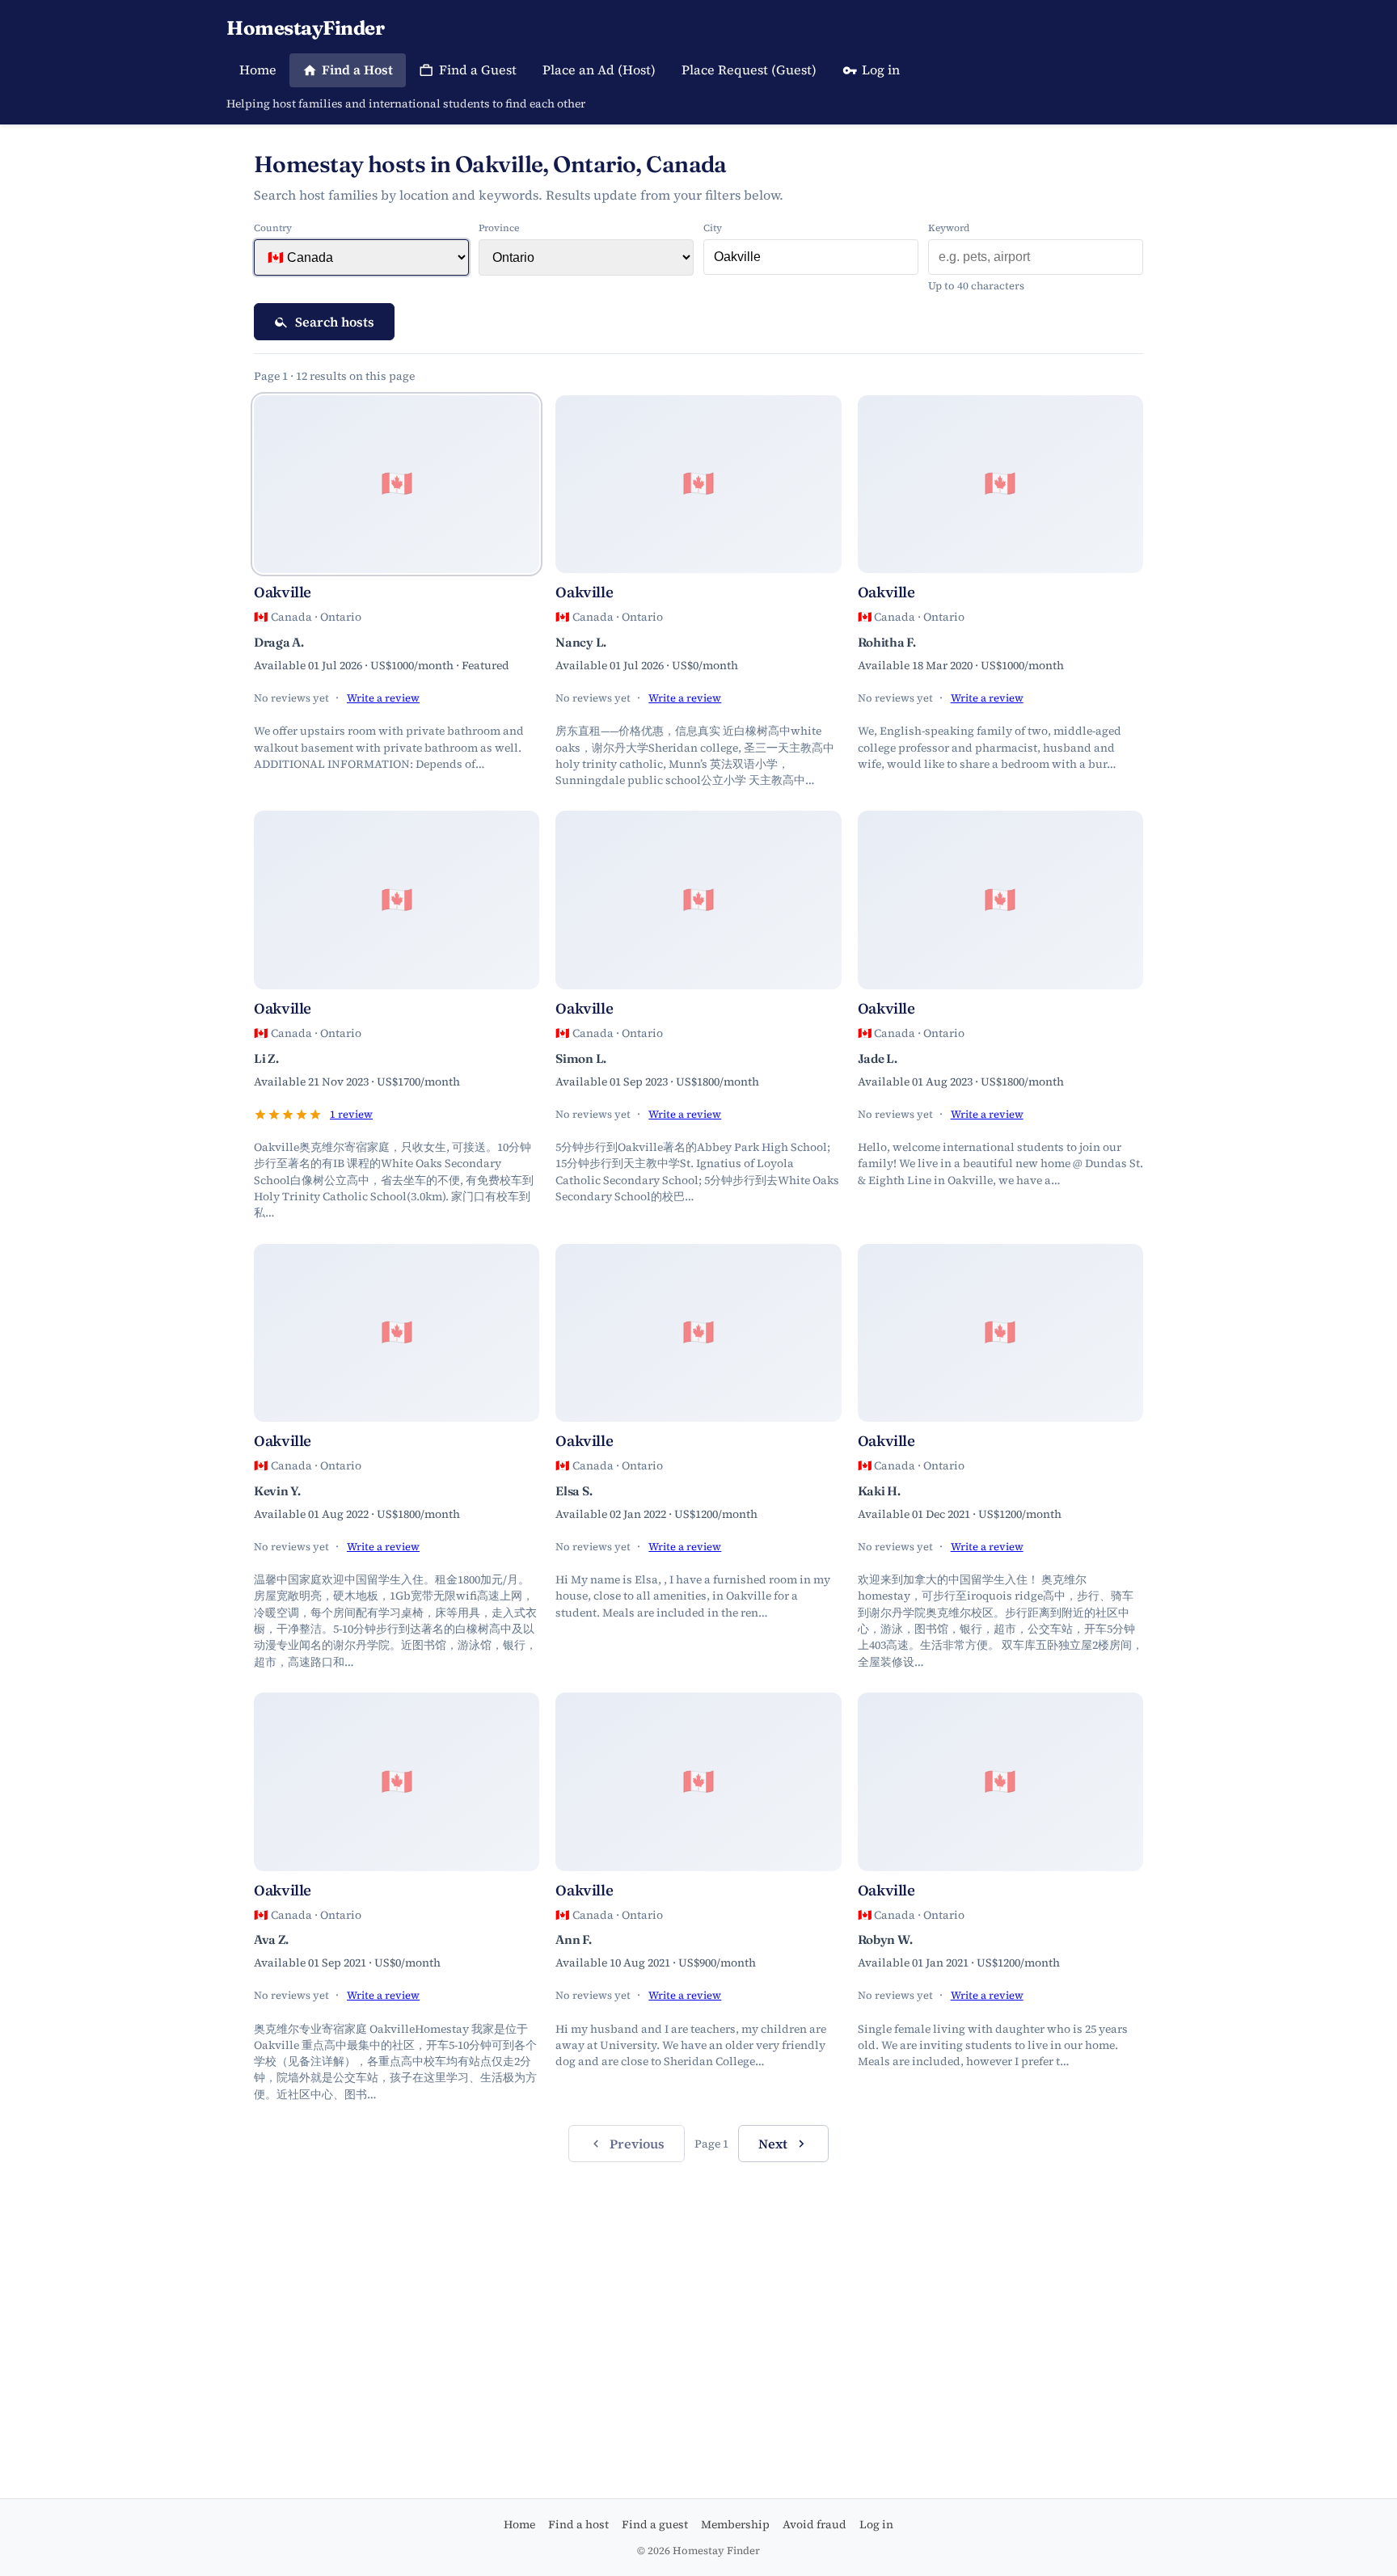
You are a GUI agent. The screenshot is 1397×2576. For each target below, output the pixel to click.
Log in (881, 70)
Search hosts (335, 322)
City (713, 228)
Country (273, 228)
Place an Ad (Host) (599, 70)
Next (773, 2144)
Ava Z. (271, 1939)
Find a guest (655, 2524)
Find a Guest (478, 70)
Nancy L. (581, 642)
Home (258, 70)
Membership (735, 2524)
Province (499, 228)
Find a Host (357, 70)
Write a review (383, 698)
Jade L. (878, 1058)
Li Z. (266, 1058)
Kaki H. (879, 1491)
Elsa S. (574, 1491)
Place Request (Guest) (749, 70)
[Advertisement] (698, 2301)
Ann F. (573, 1939)
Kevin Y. (277, 1491)
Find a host (578, 2524)
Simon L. (581, 1058)
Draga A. (279, 642)
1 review (351, 1114)
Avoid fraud (815, 2524)
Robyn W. (885, 1939)
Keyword (949, 228)
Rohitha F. (887, 642)
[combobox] (811, 257)
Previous (637, 2144)
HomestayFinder (305, 28)
